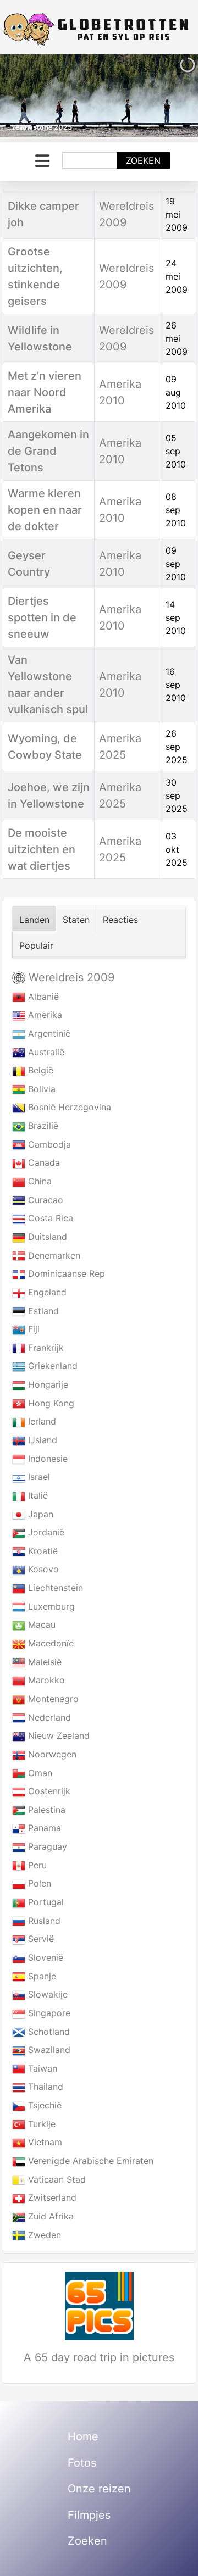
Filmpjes (89, 2515)
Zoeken (143, 160)
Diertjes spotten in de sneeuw (42, 617)
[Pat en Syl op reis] (99, 29)
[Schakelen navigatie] (42, 161)
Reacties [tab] (120, 920)
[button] (164, 96)
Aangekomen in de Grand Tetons (48, 451)
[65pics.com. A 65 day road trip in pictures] (99, 2306)
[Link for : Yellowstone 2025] (99, 96)
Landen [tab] (34, 920)
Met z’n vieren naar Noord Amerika (45, 392)
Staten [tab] (76, 920)
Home (83, 2436)
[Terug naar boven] (179, 2556)
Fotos (82, 2463)
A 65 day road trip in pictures (99, 2357)
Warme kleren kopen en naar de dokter (45, 510)
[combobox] (90, 160)
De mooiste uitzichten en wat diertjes (42, 849)
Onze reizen (99, 2489)
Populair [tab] (36, 945)
